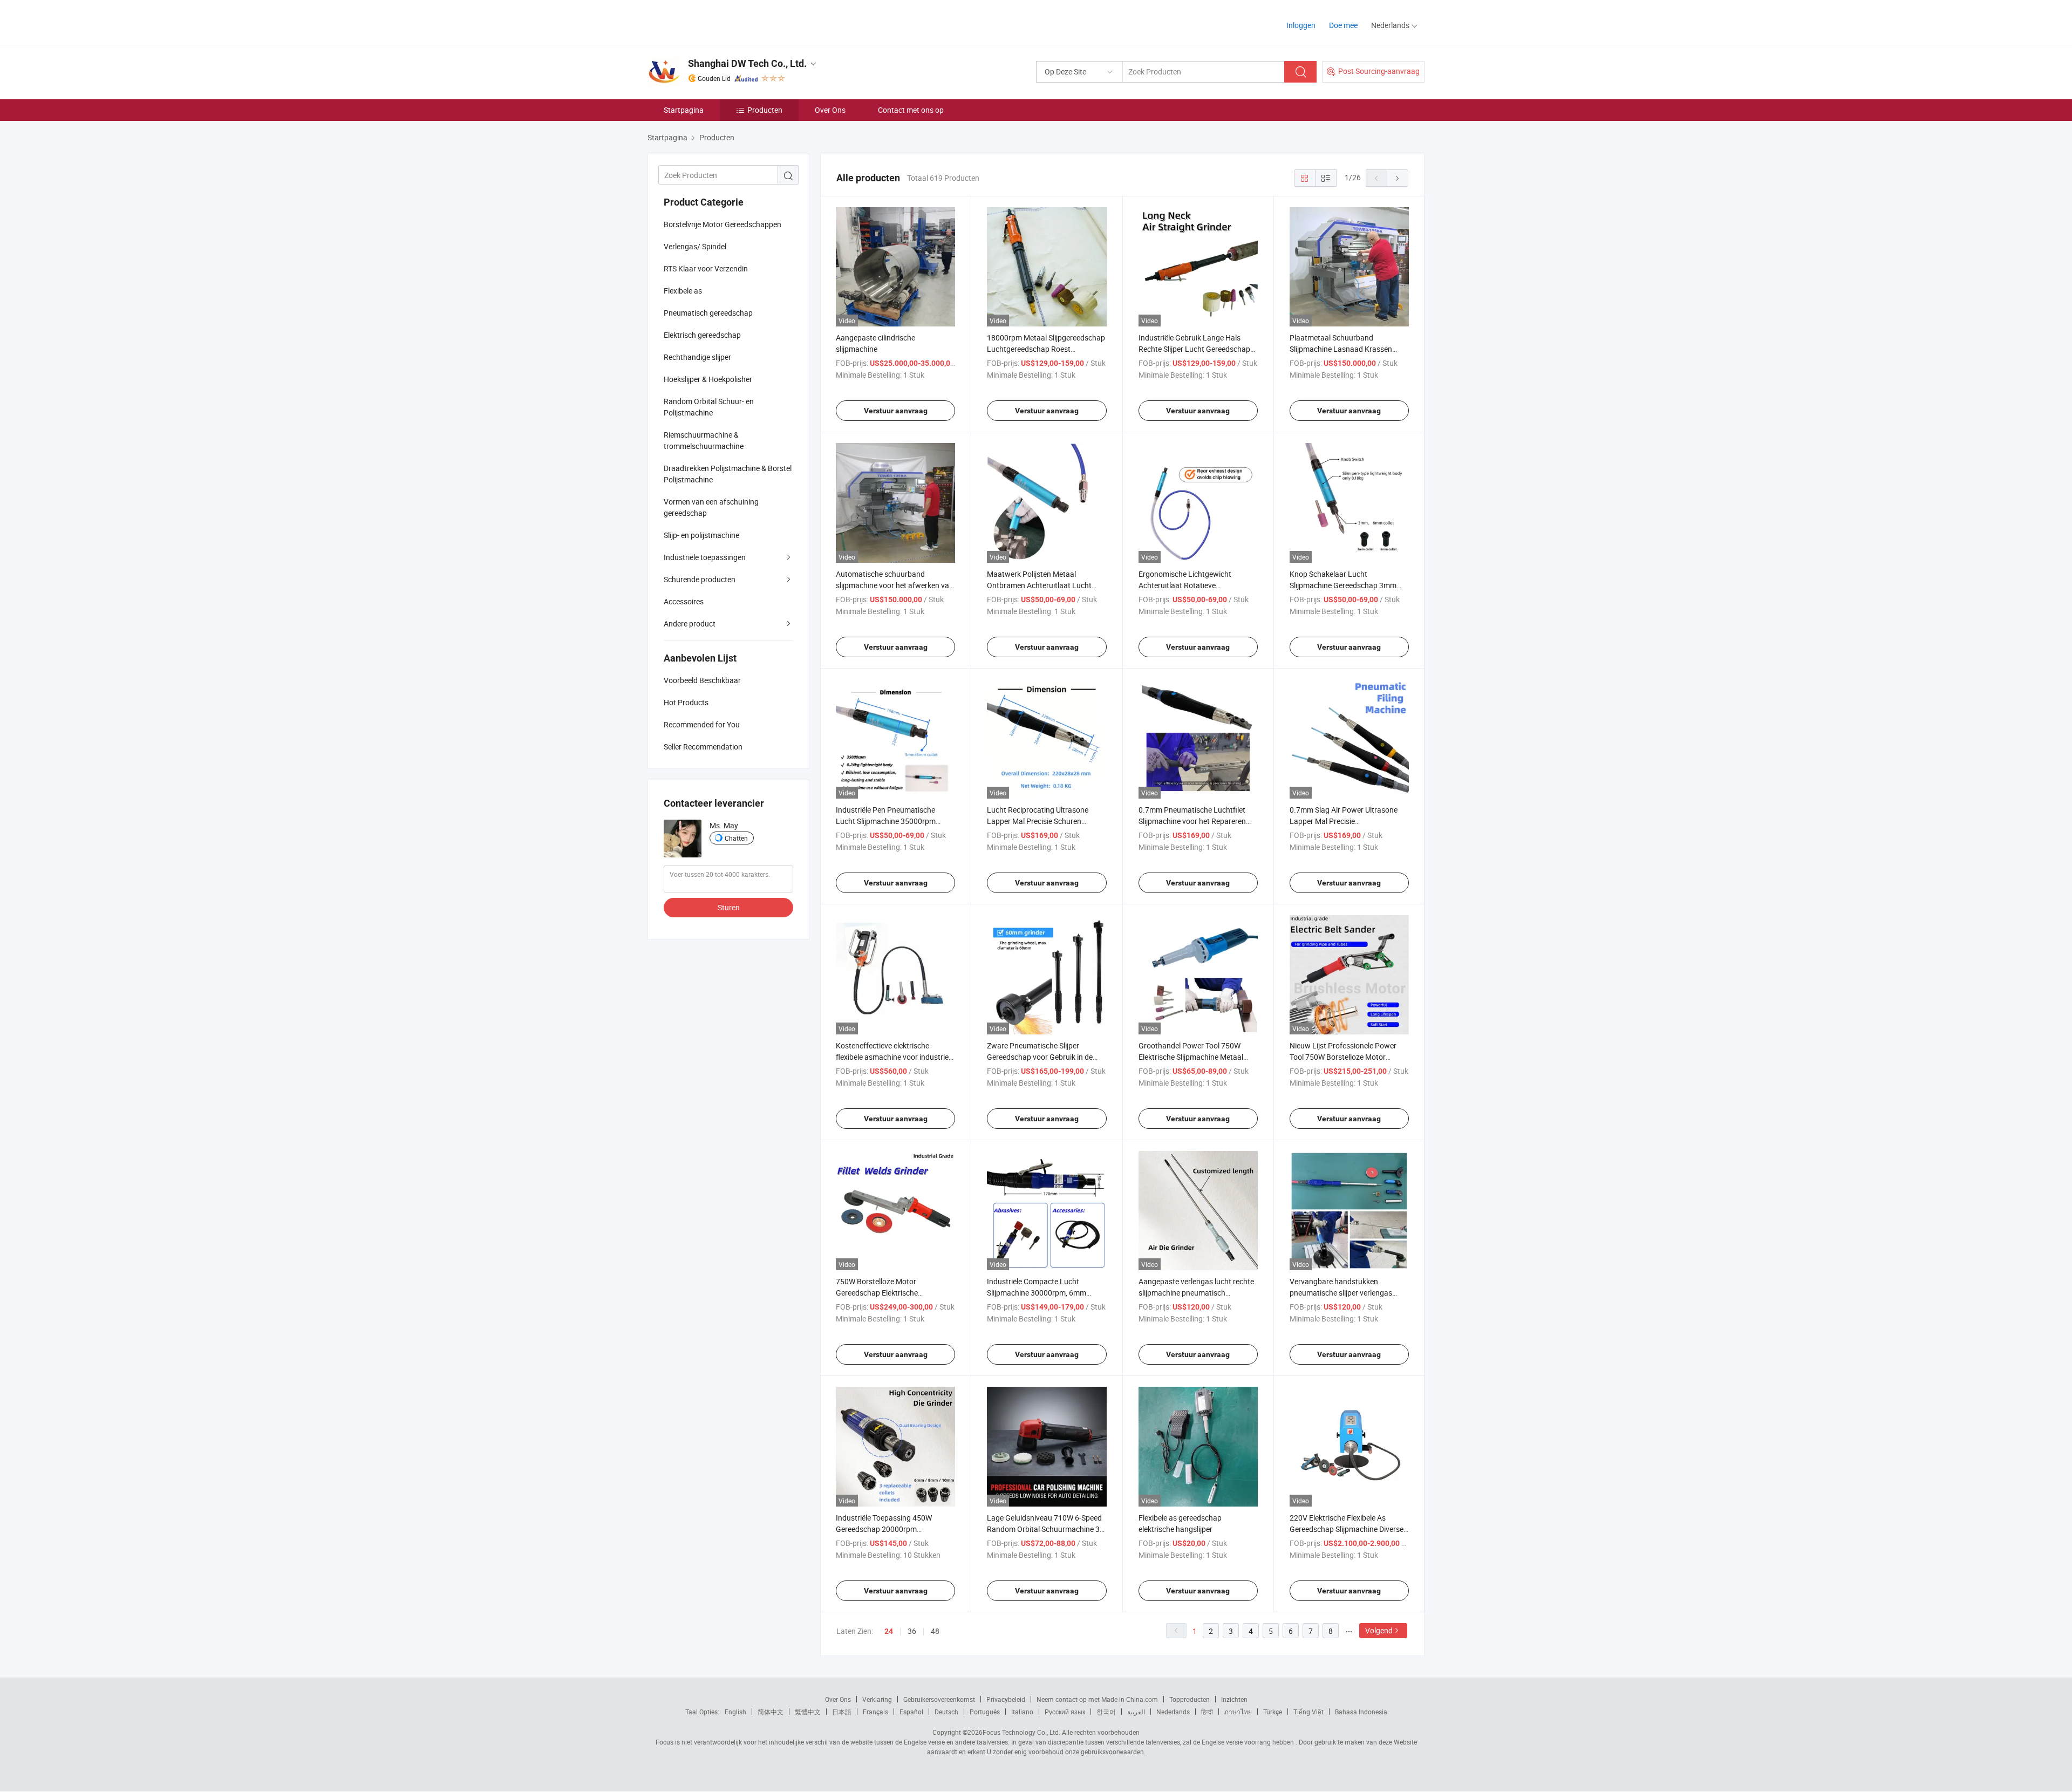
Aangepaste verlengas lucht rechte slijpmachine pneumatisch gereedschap (1196, 1293)
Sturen (729, 907)
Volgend (1379, 1630)
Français (875, 1712)
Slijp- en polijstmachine (701, 535)
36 (912, 1631)
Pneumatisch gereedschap (708, 313)
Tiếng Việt (1308, 1712)
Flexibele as (683, 291)
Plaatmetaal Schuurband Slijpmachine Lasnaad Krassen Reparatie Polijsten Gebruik (1341, 349)
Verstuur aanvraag (896, 411)
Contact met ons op (911, 110)
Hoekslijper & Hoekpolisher (708, 379)
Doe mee (1343, 25)
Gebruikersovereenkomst (939, 1699)
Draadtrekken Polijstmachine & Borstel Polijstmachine (728, 474)
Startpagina (684, 110)
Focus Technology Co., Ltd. (1021, 1732)
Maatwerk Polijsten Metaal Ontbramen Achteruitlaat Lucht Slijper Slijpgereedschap (1039, 585)
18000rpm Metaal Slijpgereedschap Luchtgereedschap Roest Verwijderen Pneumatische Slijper (1046, 349)
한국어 (1106, 1712)
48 (935, 1631)
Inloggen (1301, 25)
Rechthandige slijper (697, 357)
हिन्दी (1207, 1712)
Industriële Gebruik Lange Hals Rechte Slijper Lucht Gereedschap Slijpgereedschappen (1194, 349)
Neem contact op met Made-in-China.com (1097, 1699)
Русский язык (1065, 1712)
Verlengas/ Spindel (695, 246)
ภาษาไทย (1238, 1712)
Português (985, 1712)
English (735, 1712)
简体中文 (771, 1712)
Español (911, 1712)
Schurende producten (700, 579)
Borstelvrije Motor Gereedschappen (723, 224)
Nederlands (1173, 1712)
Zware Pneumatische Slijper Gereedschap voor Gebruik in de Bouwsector (1040, 1057)
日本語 (842, 1712)
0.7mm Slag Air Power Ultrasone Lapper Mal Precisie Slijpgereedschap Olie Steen (1344, 821)
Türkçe (1273, 1712)
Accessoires (684, 601)
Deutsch (946, 1712)
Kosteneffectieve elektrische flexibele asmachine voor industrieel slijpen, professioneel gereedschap (895, 1057)
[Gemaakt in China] (717, 21)
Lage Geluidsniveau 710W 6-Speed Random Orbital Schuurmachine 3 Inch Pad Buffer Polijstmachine (1044, 1529)
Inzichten (1234, 1699)
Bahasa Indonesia (1361, 1712)
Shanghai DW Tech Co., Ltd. (747, 63)
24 (889, 1631)
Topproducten (1190, 1699)
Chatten (736, 838)
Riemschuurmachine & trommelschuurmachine (704, 440)
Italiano (1022, 1712)
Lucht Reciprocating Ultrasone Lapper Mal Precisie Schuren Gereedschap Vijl (1038, 821)
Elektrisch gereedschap (702, 335)
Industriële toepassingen (705, 557)
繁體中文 (808, 1712)
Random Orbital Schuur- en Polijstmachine (709, 407)
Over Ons (830, 110)
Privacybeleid (1006, 1699)
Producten (765, 110)
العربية (1136, 1712)
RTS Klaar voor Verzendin (706, 268)
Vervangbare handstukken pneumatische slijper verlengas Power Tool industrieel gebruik (1341, 1293)
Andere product (690, 624)
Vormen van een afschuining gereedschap (711, 507)
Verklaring (877, 1699)
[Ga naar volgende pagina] (1398, 178)
